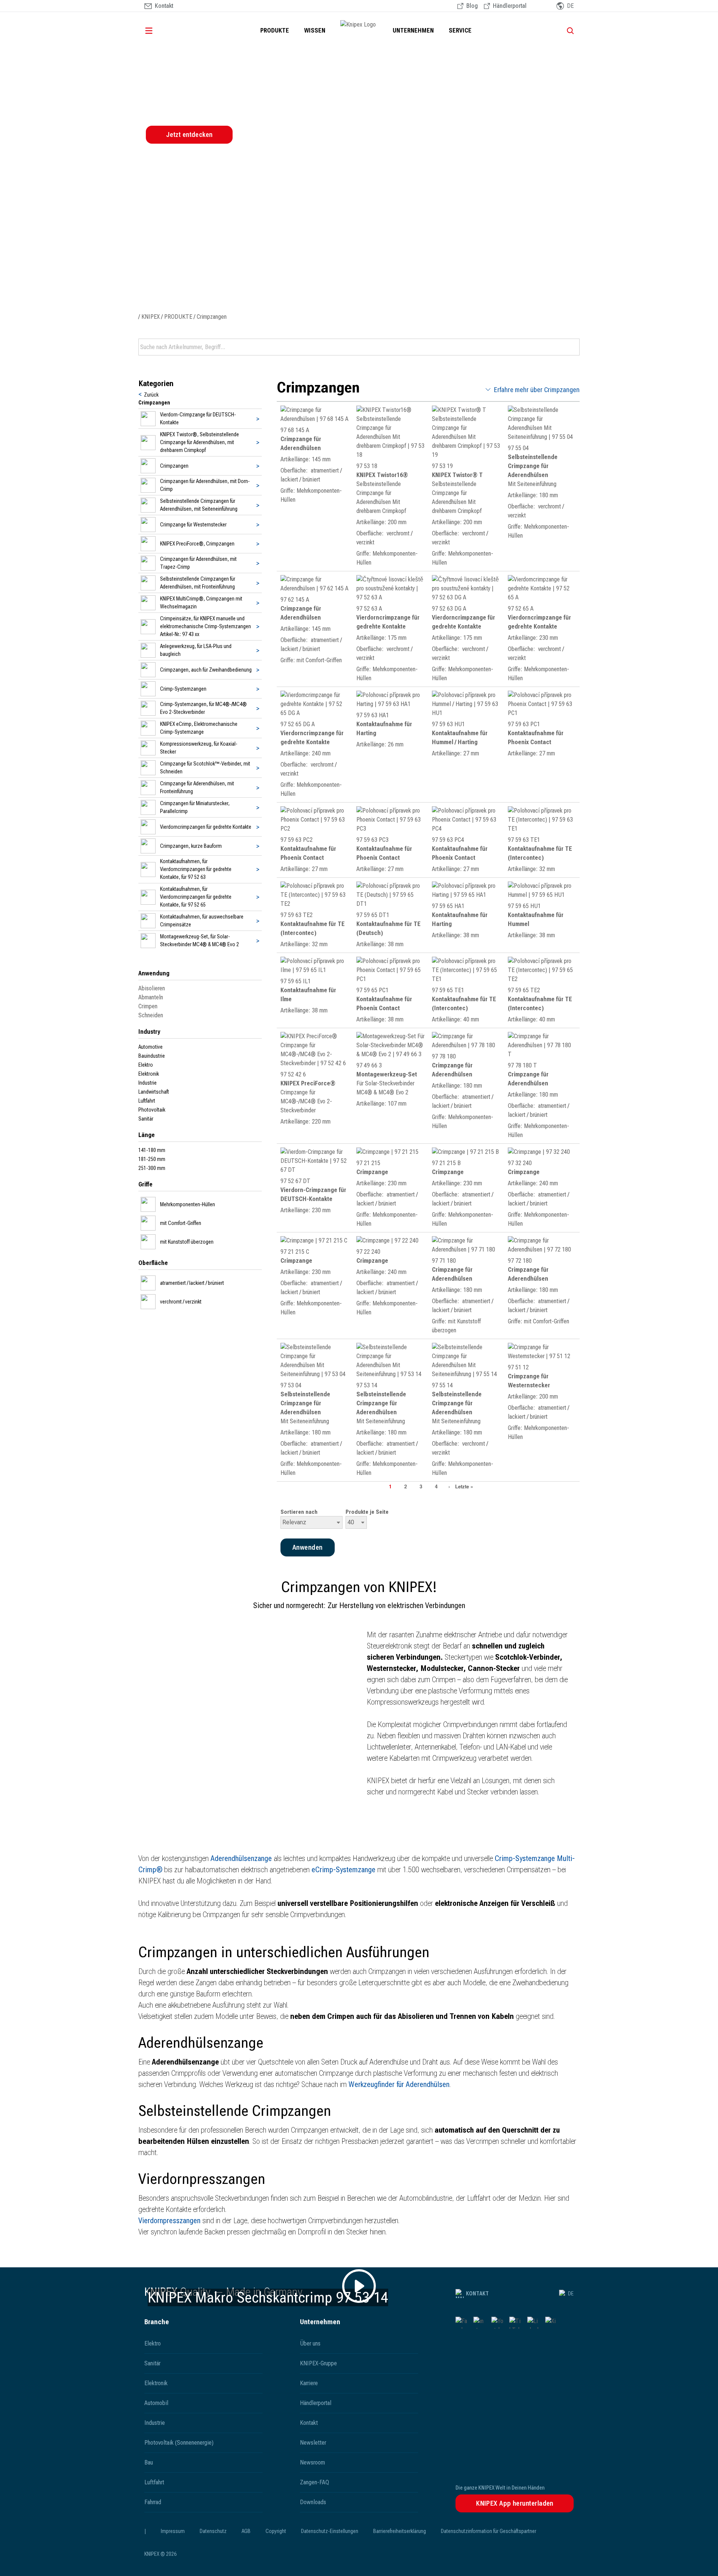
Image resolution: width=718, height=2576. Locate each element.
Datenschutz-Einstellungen (330, 2531)
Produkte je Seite (367, 1512)
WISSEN (315, 30)
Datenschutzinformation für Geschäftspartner (489, 2531)
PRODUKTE (275, 30)
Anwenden (573, 347)
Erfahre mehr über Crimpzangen (537, 390)
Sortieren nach (299, 1512)
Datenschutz (213, 2531)
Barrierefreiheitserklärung (400, 2531)
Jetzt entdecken (189, 135)
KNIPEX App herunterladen (515, 2503)
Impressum (173, 2531)
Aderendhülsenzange (242, 1858)
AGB (246, 2531)
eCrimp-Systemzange (343, 1870)
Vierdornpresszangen (170, 2221)
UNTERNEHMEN (413, 30)
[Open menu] (159, 31)
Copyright (276, 2531)
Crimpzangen (212, 317)
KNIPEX (151, 317)
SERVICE (460, 30)
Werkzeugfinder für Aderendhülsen (399, 2084)
